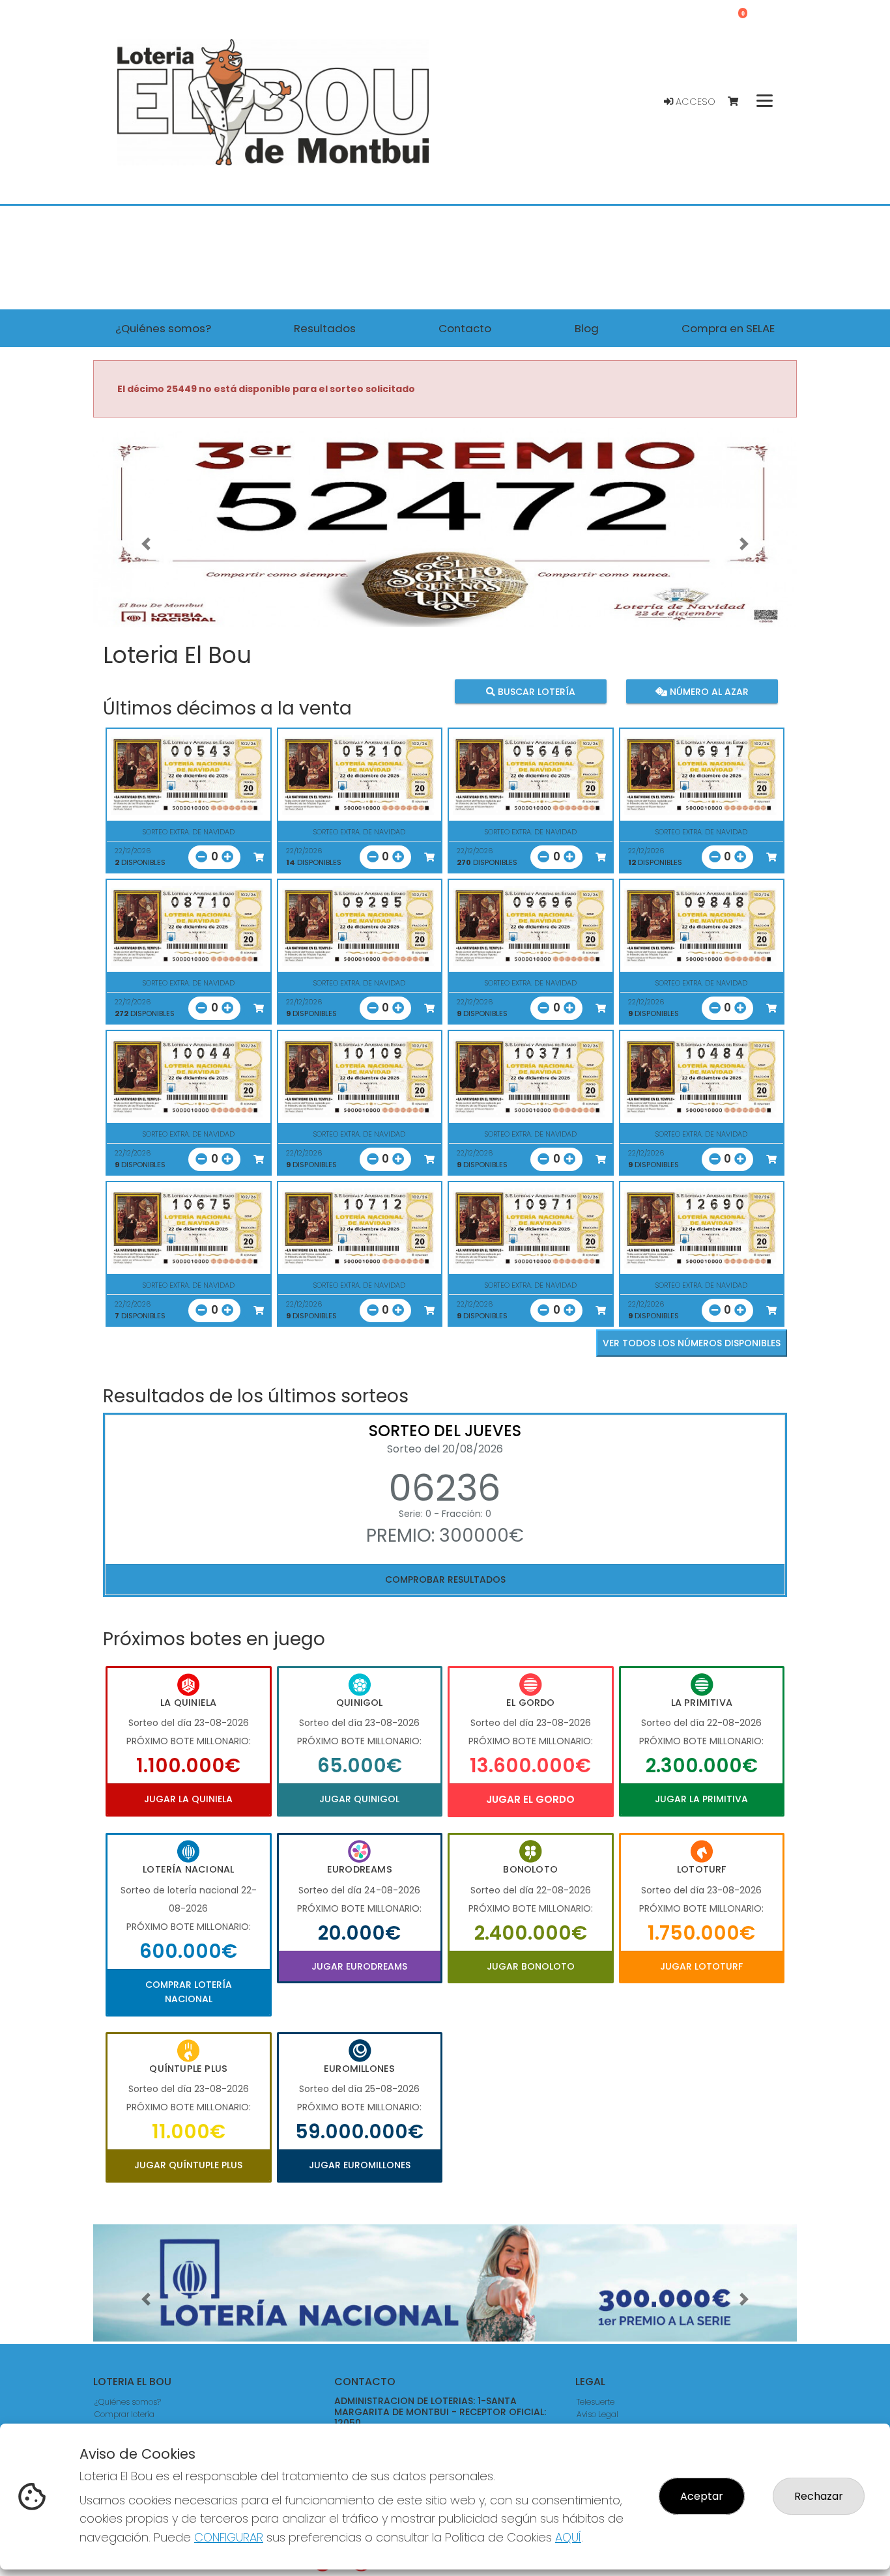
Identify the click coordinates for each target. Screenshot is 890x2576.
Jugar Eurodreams (359, 1966)
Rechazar (819, 2496)
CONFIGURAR (229, 2537)
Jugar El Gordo (530, 1799)
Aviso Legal (597, 2414)
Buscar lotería (535, 691)
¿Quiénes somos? (128, 2402)
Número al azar (707, 691)
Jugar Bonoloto (531, 1966)
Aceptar (702, 2496)
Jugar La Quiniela (188, 1799)
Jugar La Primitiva (701, 1799)
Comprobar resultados (445, 1579)
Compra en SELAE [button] (728, 328)
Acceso (694, 102)
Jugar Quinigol (359, 1799)
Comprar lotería (124, 2414)
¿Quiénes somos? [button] (163, 328)
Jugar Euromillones (360, 2165)
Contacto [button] (465, 328)
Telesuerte (596, 2402)
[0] (739, 102)
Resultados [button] (325, 328)
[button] (146, 544)
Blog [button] (587, 328)
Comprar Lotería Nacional (189, 1992)
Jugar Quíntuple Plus (188, 2165)
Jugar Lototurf (701, 1966)
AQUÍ (568, 2537)
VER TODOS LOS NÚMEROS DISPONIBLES (692, 1343)
